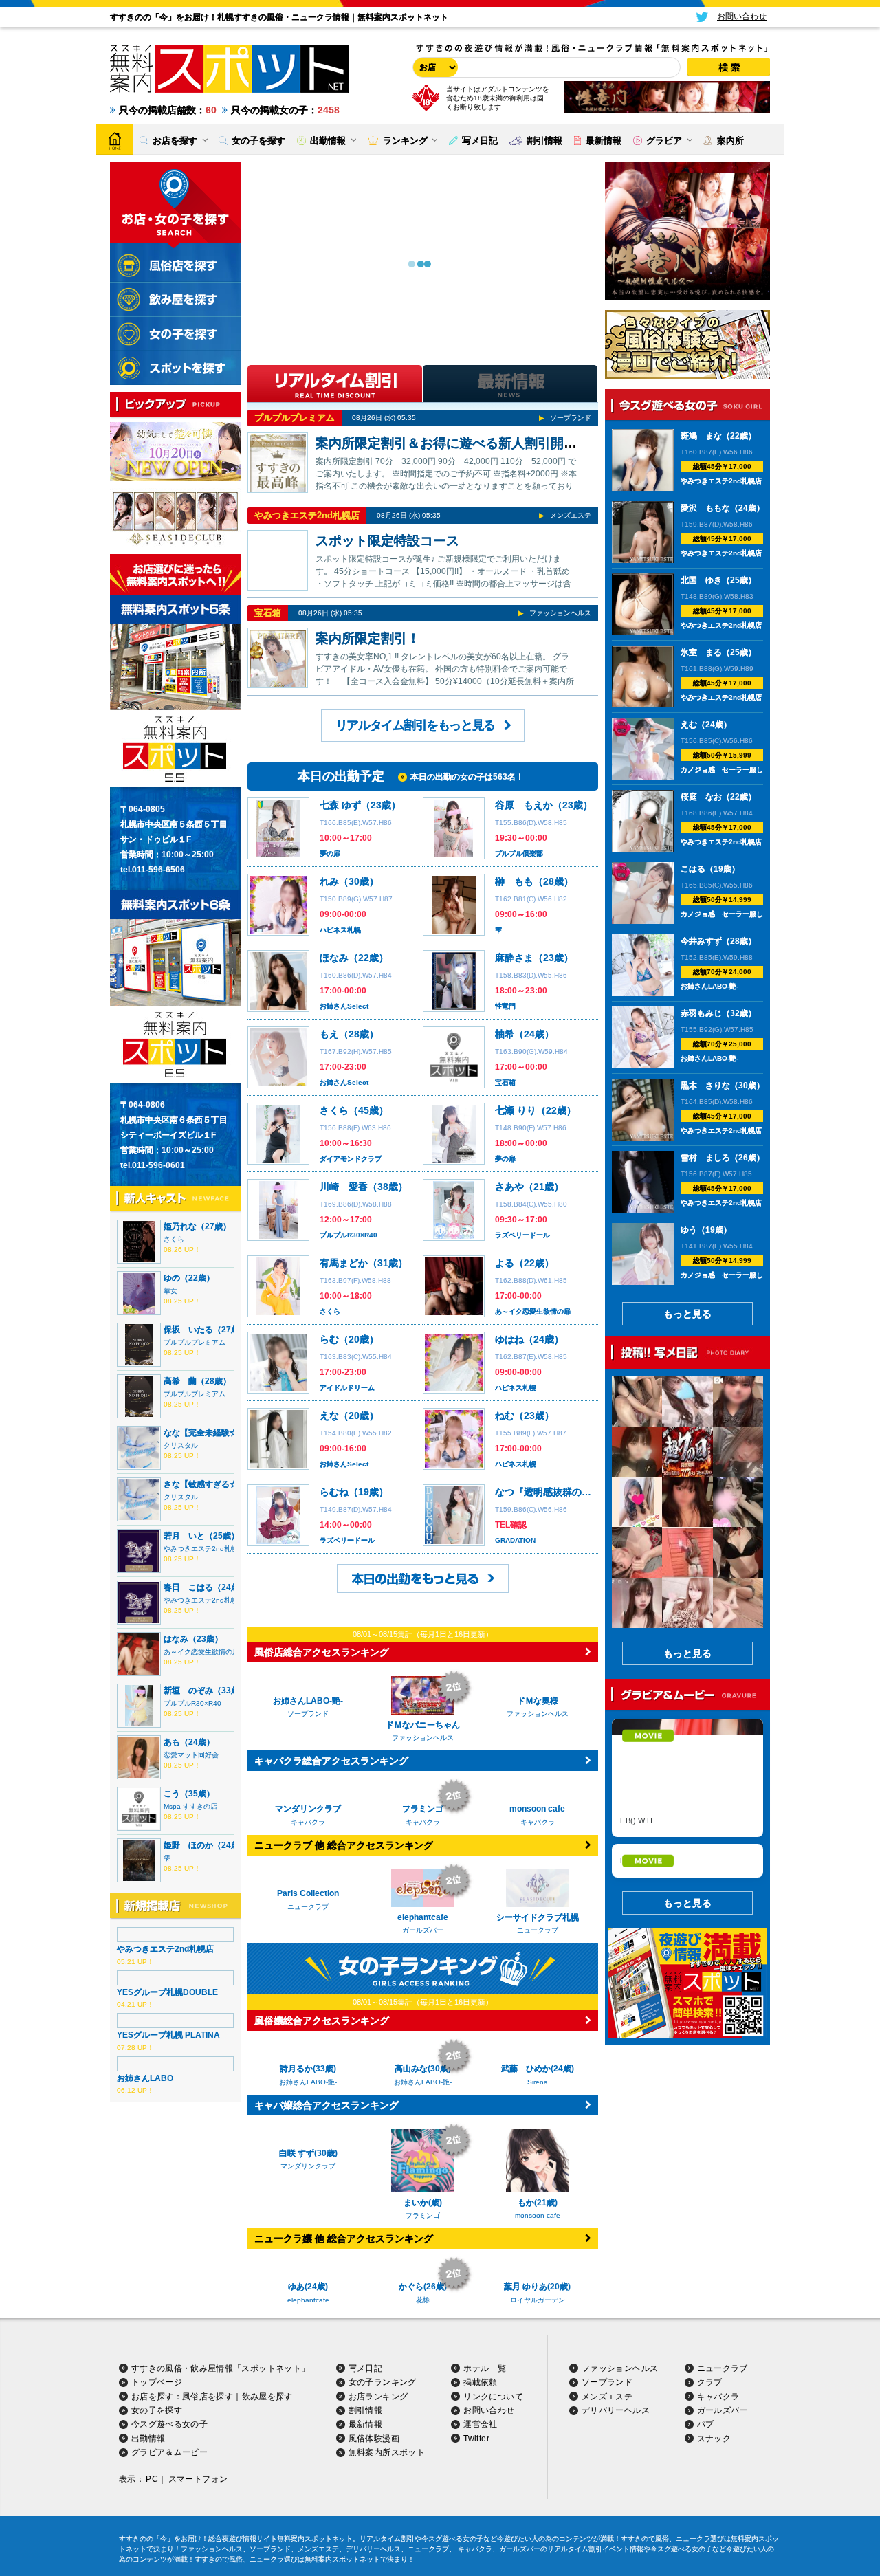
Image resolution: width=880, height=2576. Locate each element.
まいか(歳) (423, 2252)
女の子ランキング (383, 2480)
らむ (329, 1339)
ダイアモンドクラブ (351, 1159)
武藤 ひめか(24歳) (538, 2118)
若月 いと (184, 1536)
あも (172, 1742)
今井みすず (701, 941)
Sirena (538, 2131)
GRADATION (515, 1540)
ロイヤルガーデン (538, 2349)
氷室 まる (701, 652)
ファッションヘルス (560, 613)
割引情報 (365, 2509)
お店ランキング (378, 2495)
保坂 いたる (188, 1330)
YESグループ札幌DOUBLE (167, 1992)
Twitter (476, 2537)
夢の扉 (330, 854)
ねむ (505, 1416)
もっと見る (687, 1314)
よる (505, 1263)
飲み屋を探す (267, 2495)
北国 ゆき (701, 580)
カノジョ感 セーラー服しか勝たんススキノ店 (753, 770)
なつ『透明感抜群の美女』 (553, 1492)
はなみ (176, 1639)
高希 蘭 (180, 1381)
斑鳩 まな (701, 436)
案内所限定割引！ (368, 638)
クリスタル (181, 1445)
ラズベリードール (522, 1235)
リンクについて (493, 2495)
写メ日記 (365, 2467)
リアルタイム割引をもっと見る (415, 725)
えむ (689, 725)
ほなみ (334, 958)
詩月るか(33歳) (308, 2069)
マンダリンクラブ (308, 2215)
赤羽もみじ (701, 1013)
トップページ (157, 2480)
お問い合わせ (489, 2509)
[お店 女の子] (433, 67)
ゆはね (509, 1339)
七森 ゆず (340, 805)
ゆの (172, 1278)
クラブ (710, 2480)
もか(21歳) (538, 2252)
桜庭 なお (701, 797)
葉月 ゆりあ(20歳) (537, 2336)
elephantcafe (308, 2349)
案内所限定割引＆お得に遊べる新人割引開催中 (453, 443)
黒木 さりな (705, 1086)
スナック (714, 2537)
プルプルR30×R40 (192, 1703)
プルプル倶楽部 (519, 854)
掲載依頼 (480, 2480)
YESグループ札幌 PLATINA (168, 2035)
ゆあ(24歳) (308, 2336)
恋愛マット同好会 (191, 1755)
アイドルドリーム (347, 1388)
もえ (329, 1034)
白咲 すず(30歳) (308, 2203)
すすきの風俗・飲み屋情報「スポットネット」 (221, 2467)
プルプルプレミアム (195, 1342)
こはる (693, 869)
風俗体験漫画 (374, 2537)
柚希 (505, 1034)
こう (172, 1794)
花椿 (423, 2398)
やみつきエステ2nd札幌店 (204, 1549)
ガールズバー (723, 2509)
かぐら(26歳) (423, 2386)
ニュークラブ (723, 2467)
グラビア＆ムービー (169, 2551)
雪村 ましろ (705, 1158)
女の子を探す (157, 2509)
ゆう (689, 1230)
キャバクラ (718, 2495)
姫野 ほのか (188, 1845)
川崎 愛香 (344, 1187)
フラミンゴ (423, 2265)
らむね (334, 1492)
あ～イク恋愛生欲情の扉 (201, 1652)
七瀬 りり (516, 1110)
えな (329, 1416)
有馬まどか (344, 1263)
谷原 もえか (524, 805)
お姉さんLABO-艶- (308, 2082)
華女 (170, 1291)
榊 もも (514, 881)
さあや (509, 1187)
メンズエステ (571, 515)
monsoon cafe (538, 2265)
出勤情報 (148, 2537)
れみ (329, 881)
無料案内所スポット (387, 2551)
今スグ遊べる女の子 (169, 2523)
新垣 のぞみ (188, 1691)
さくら (174, 1239)
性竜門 (505, 1006)
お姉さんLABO (145, 2078)
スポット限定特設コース (387, 541)
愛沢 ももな (705, 508)
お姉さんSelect (344, 1006)
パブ (706, 2523)
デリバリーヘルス (616, 2509)
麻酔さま (514, 958)
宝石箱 (268, 613)
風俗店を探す (208, 2495)
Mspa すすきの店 (190, 1806)
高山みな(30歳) (423, 2118)
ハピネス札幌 (340, 930)
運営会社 (480, 2523)
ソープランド (571, 418)
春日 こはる (188, 1587)
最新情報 (365, 2523)
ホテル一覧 (485, 2467)
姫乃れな (180, 1226)
